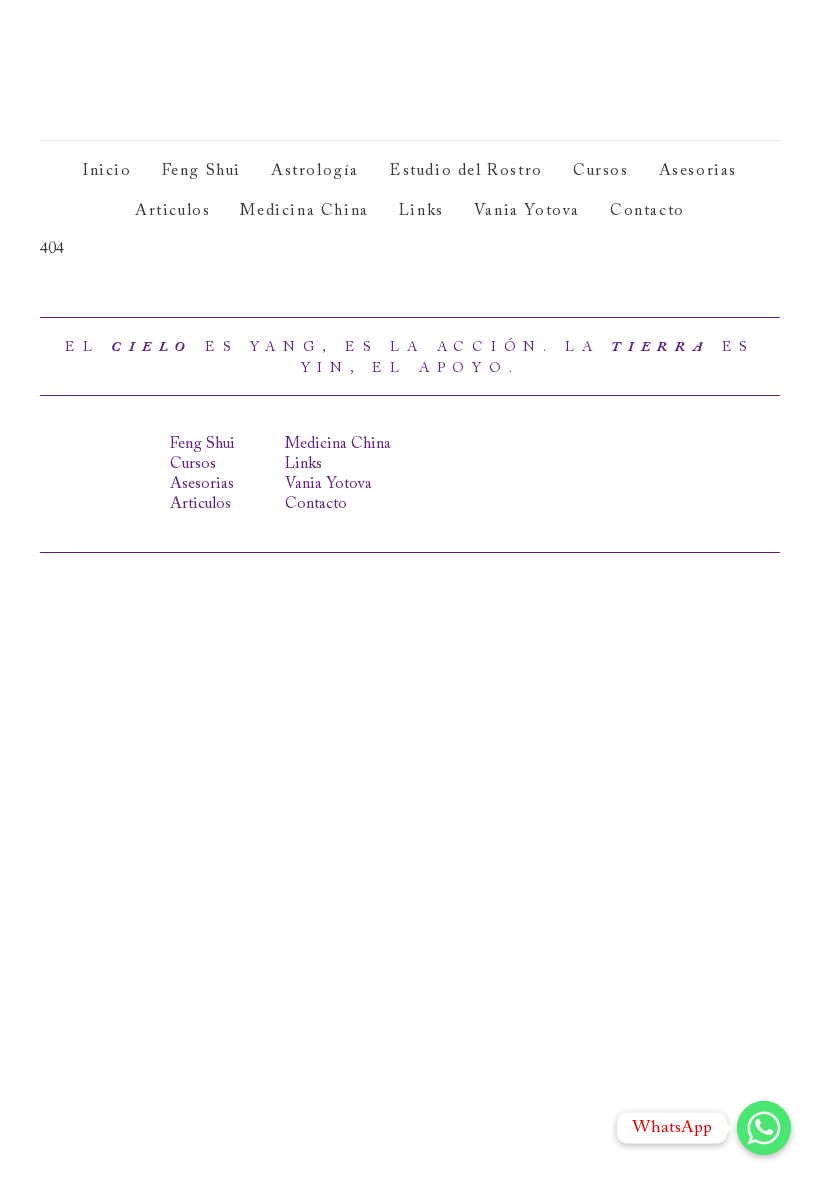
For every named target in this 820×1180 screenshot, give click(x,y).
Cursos (601, 171)
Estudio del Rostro (466, 171)
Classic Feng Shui (187, 70)
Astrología (315, 171)
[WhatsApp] (764, 1128)
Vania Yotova (527, 211)
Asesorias (698, 171)
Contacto (647, 211)
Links (421, 211)
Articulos (172, 211)
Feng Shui (201, 171)
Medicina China (304, 211)
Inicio (107, 171)
